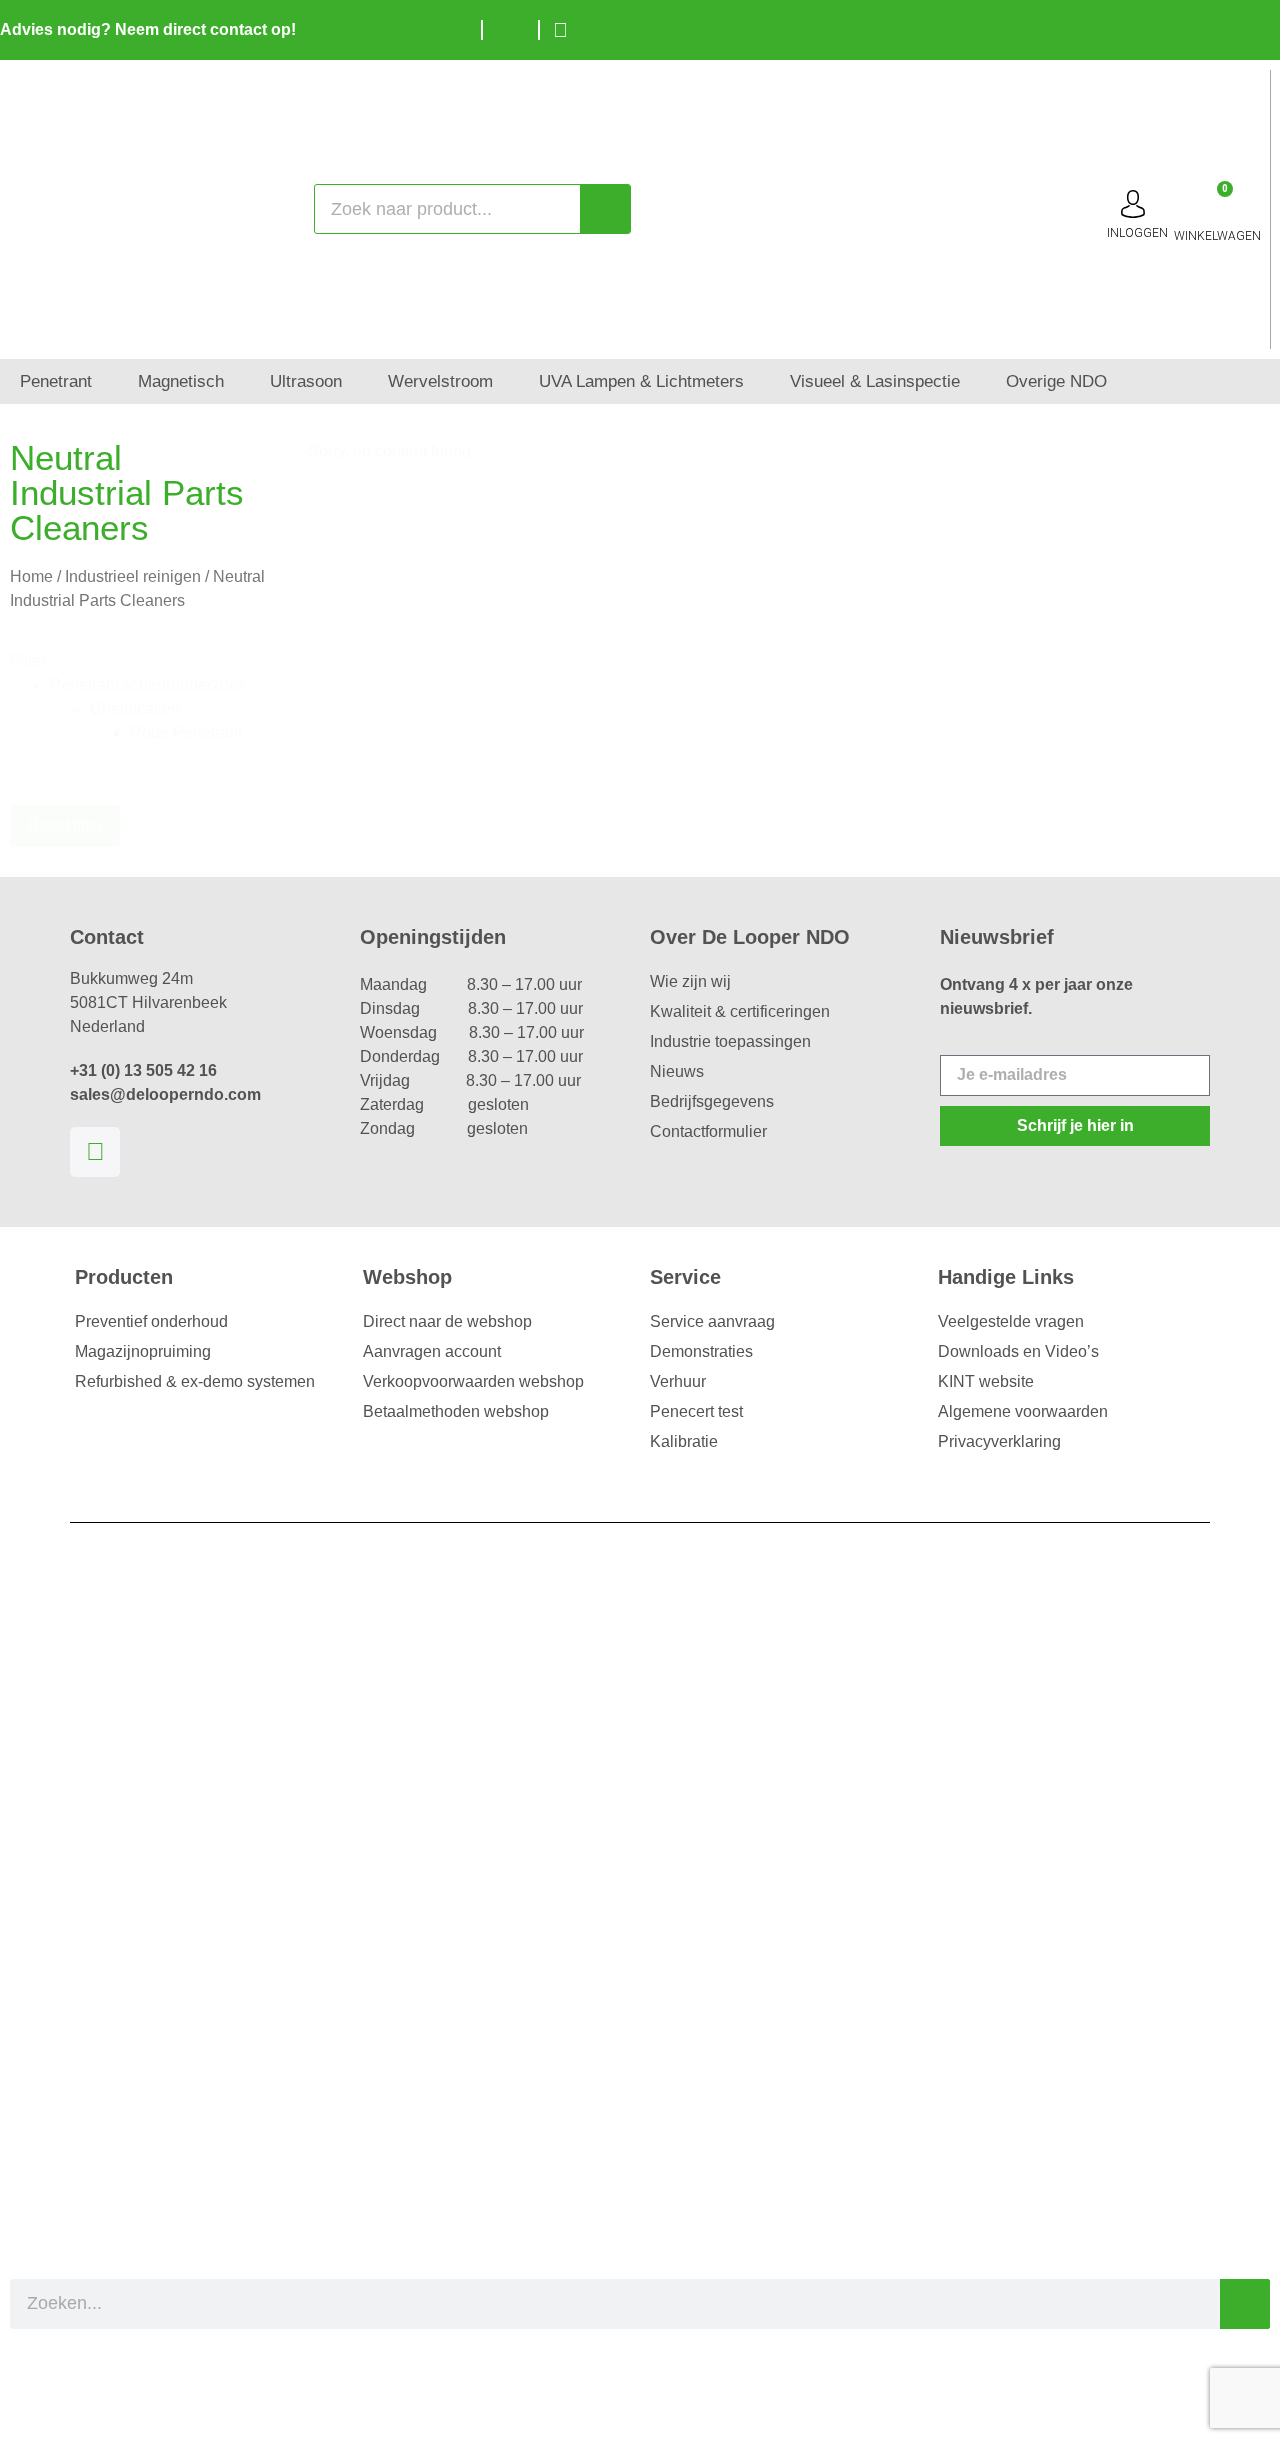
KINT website (986, 1381)
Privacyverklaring (999, 1441)
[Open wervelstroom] (506, 382)
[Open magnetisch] (237, 382)
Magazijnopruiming (143, 1351)
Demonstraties (701, 1351)
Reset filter (65, 825)
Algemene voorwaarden (1023, 1411)
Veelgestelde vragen (1011, 1321)
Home (31, 576)
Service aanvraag (712, 1321)
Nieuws (677, 1071)
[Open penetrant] (105, 382)
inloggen (1137, 233)
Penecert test (696, 1411)
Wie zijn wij (690, 981)
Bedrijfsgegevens (712, 1101)
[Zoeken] (605, 209)
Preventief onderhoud (151, 1321)
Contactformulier (708, 1131)
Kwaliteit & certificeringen (740, 1011)
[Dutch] (1200, 27)
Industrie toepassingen (730, 1041)
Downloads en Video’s (1018, 1351)
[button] (159, 685)
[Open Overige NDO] (1120, 382)
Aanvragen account (432, 1351)
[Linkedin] (95, 1152)
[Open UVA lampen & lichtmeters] (757, 382)
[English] (1230, 27)
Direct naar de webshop (447, 1321)
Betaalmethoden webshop (456, 1411)
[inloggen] (1133, 204)
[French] (1260, 27)
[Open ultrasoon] (355, 382)
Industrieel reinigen (133, 576)
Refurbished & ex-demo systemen (195, 1381)
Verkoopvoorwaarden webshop (473, 1381)
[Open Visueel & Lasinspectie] (973, 382)
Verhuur (678, 1381)
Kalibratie (684, 1441)
